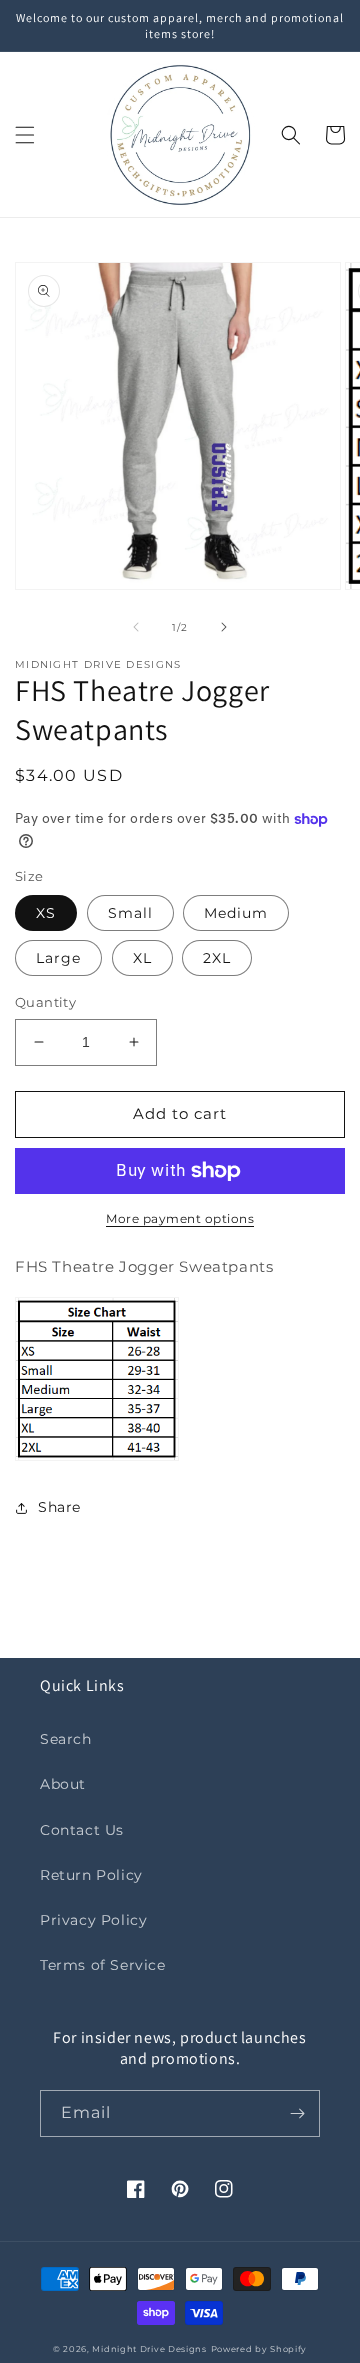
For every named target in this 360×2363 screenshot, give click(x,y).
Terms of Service (103, 1965)
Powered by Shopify (259, 2349)
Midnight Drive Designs (149, 2349)
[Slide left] (136, 627)
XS (46, 913)
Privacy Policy (93, 1920)
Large (58, 958)
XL (142, 958)
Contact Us (82, 1830)
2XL (217, 958)
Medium (236, 913)
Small (130, 913)
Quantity (45, 1002)
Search (66, 1739)
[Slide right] (224, 627)
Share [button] (59, 1507)
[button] (25, 135)
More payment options (180, 1218)
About (63, 1784)
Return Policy (91, 1875)
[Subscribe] (297, 2113)
